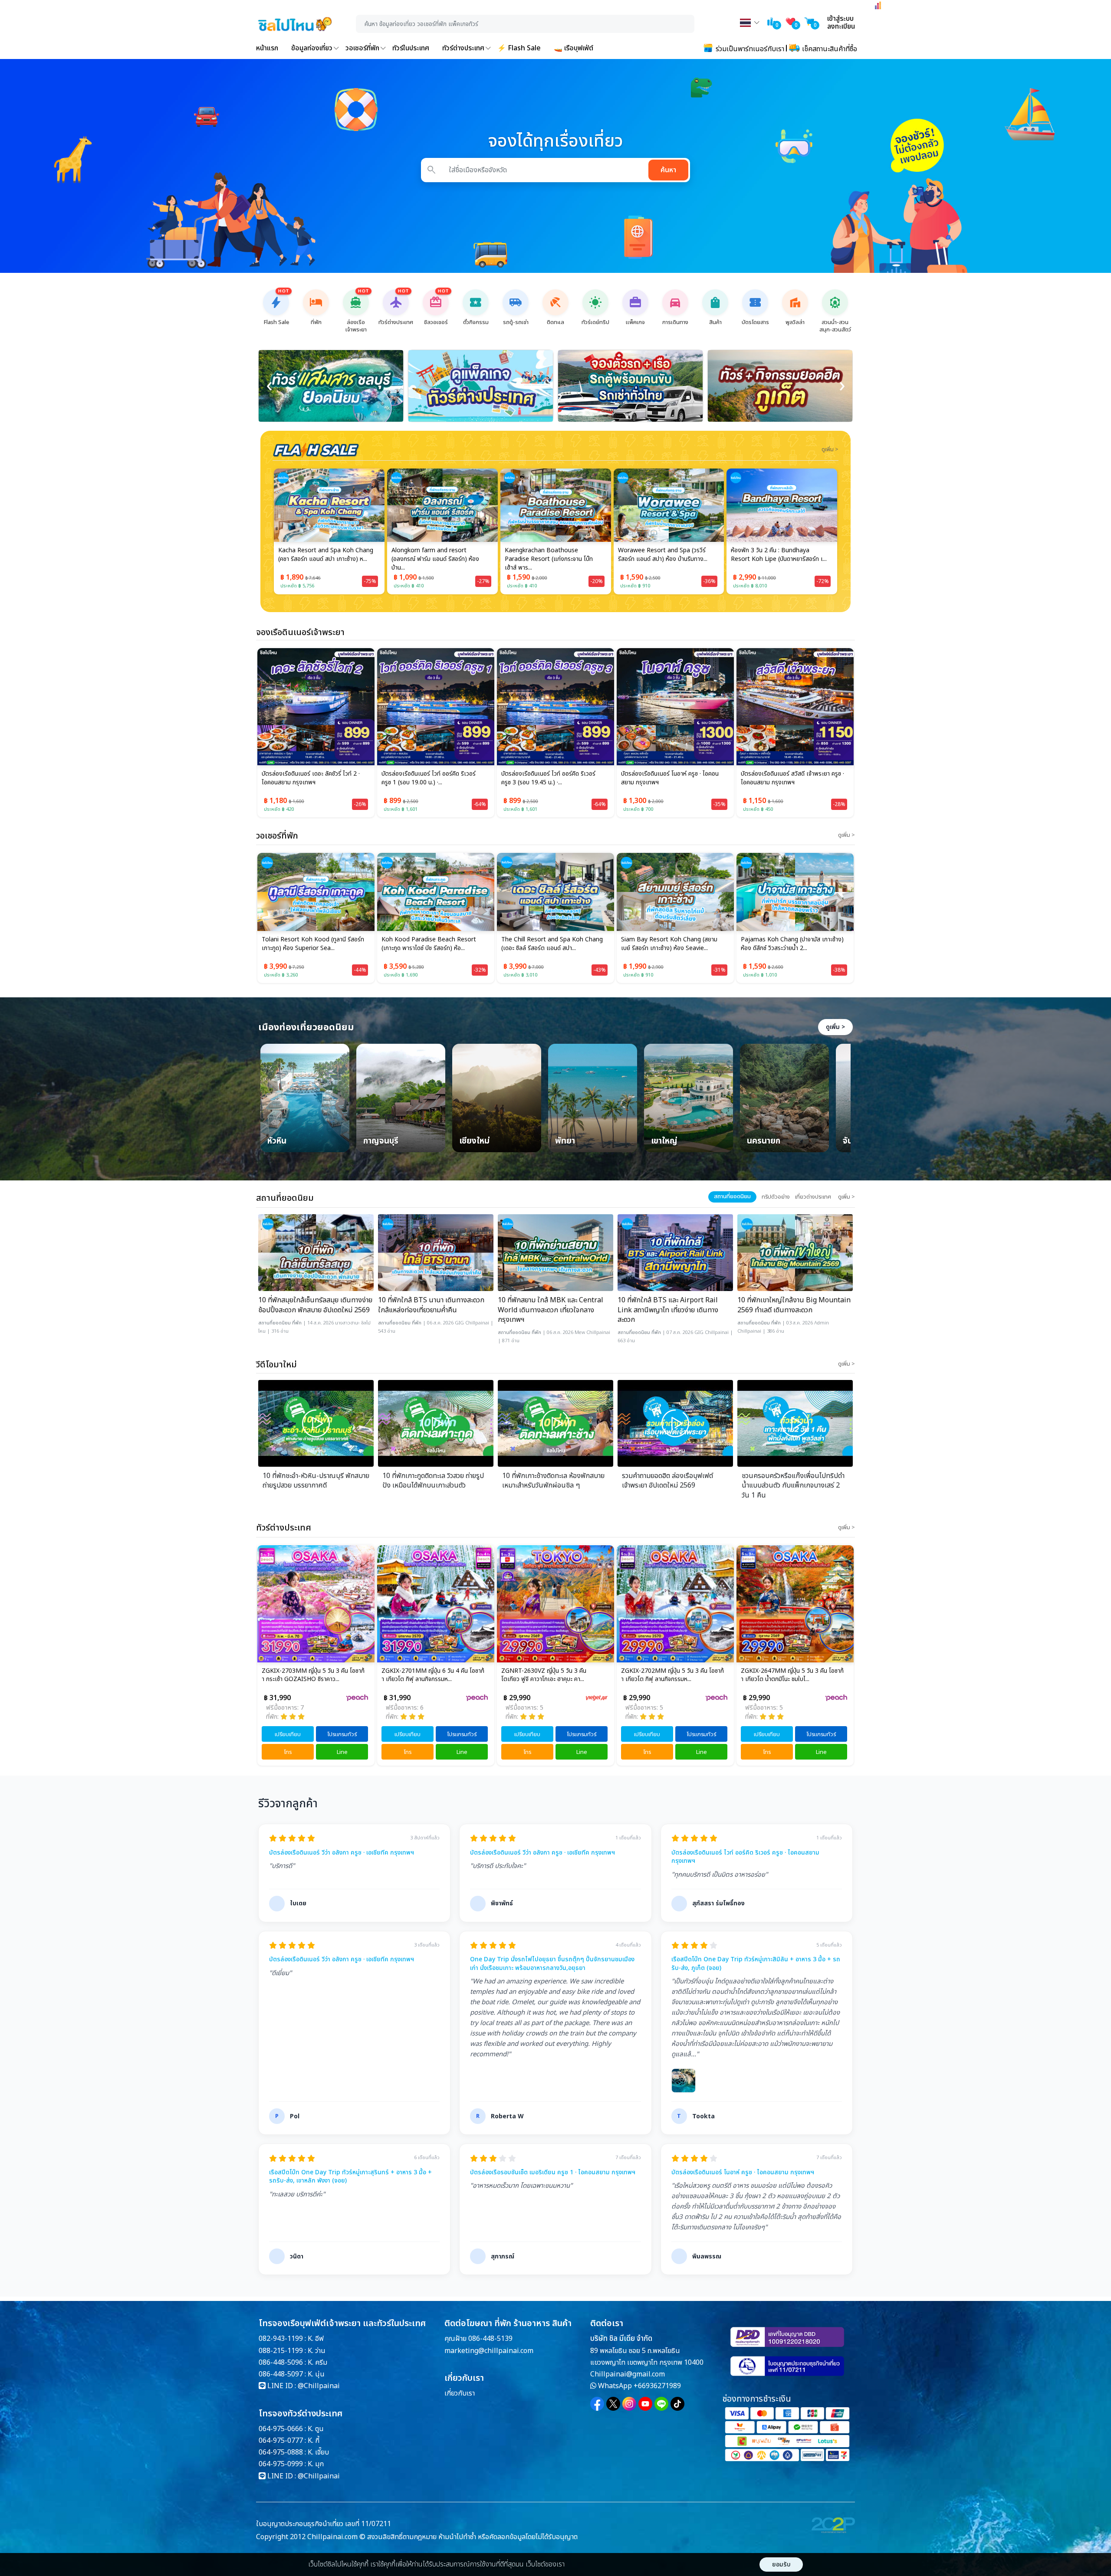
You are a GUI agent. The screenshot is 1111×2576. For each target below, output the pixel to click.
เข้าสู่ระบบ (840, 19)
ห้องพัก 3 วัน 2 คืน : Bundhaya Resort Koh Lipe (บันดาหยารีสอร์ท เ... (666, 555)
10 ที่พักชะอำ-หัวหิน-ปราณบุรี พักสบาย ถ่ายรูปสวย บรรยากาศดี (316, 1481)
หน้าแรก (267, 48)
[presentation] (269, 386)
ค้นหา (668, 170)
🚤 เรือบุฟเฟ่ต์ (574, 48)
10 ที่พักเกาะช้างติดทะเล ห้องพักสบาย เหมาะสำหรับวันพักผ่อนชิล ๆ (553, 1481)
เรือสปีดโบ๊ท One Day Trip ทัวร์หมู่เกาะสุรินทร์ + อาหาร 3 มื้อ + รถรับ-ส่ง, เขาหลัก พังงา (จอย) (350, 2177)
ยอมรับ (781, 2565)
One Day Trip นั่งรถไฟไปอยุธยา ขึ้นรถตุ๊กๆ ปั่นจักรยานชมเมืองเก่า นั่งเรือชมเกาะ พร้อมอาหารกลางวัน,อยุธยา (552, 1964)
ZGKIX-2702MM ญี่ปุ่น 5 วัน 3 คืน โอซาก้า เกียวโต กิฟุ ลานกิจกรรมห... (553, 1675)
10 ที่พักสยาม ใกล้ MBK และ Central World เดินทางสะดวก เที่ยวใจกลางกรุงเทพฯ (551, 1310)
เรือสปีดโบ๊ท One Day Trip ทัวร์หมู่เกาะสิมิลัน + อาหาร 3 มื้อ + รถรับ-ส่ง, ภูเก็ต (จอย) (756, 1964)
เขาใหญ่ (664, 1142)
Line (342, 1752)
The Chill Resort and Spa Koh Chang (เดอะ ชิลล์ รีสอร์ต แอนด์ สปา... (432, 944)
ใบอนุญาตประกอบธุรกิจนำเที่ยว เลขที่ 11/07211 (324, 2524)
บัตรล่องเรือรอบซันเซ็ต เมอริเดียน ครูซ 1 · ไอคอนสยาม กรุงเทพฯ (553, 2173)
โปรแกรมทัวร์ (342, 1734)
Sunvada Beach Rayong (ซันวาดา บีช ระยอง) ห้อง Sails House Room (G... (779, 555)
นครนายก (764, 1142)
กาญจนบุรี (381, 1142)
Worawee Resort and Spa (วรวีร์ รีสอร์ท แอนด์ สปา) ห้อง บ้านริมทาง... (549, 555)
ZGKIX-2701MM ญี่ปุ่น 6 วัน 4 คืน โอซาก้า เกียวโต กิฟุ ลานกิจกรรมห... (313, 1675)
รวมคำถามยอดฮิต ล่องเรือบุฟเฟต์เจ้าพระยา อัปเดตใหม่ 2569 (667, 1481)
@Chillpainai (319, 2386)
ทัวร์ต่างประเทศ (463, 48)
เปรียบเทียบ (288, 1734)
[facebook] (597, 2404)
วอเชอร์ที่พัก (362, 48)
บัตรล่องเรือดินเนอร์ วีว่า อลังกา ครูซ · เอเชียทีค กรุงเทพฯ (342, 1853)
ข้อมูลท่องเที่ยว (312, 48)
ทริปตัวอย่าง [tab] (776, 1197)
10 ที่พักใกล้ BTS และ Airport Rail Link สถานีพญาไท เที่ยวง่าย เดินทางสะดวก (668, 1310)
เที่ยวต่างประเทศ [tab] (813, 1197)
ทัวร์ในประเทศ (411, 48)
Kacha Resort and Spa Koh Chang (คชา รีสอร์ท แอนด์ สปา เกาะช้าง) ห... (788, 944)
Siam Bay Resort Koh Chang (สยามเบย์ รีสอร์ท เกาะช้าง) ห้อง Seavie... (549, 944)
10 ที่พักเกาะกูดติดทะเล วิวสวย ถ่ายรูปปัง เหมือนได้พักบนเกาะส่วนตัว (433, 1481)
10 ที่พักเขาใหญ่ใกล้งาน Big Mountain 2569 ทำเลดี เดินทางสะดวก (794, 1305)
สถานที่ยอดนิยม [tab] (732, 1196)
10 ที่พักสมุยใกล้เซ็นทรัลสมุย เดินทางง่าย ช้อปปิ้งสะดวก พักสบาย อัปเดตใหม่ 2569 (315, 1305)
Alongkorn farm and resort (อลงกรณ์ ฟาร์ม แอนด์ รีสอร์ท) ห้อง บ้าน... (322, 559)
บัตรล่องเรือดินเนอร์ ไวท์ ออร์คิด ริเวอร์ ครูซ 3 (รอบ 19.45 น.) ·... (548, 778)
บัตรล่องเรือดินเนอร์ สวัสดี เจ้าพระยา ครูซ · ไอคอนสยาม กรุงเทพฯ (792, 778)
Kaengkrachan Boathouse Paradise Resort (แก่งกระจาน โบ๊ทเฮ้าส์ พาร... (436, 559)
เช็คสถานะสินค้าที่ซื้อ (829, 49)
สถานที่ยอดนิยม (274, 1323)
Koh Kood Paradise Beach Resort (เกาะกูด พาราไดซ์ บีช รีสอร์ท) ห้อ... (309, 944)
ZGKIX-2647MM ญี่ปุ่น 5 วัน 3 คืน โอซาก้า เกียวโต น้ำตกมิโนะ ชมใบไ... (672, 1675)
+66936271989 (657, 2386)
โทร (288, 1752)
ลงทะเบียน (841, 26)
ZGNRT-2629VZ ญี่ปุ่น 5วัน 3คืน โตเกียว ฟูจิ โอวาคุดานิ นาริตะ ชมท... (792, 1675)
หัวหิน (277, 1142)
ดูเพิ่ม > (835, 1027)
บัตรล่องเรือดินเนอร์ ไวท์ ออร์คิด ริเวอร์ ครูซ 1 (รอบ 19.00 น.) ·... (429, 778)
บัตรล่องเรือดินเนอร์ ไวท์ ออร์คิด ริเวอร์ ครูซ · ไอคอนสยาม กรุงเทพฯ (745, 1857)
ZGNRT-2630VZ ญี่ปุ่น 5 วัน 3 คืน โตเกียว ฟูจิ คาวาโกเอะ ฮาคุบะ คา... (424, 1675)
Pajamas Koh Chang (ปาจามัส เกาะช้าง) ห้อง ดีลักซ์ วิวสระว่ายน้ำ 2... (672, 944)
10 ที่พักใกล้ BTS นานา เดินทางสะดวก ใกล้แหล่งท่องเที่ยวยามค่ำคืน (431, 1305)
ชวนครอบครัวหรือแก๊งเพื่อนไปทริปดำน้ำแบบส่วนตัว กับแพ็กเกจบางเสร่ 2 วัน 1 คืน (793, 1486)
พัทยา (565, 1142)
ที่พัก (297, 1323)
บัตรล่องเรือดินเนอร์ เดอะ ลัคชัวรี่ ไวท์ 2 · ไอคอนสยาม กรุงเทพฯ (311, 778)
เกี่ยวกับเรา (460, 2393)
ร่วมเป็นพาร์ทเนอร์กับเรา (749, 49)
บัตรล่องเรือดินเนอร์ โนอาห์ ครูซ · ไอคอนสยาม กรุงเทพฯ (670, 778)
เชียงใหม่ (474, 1142)
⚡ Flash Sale (519, 48)
